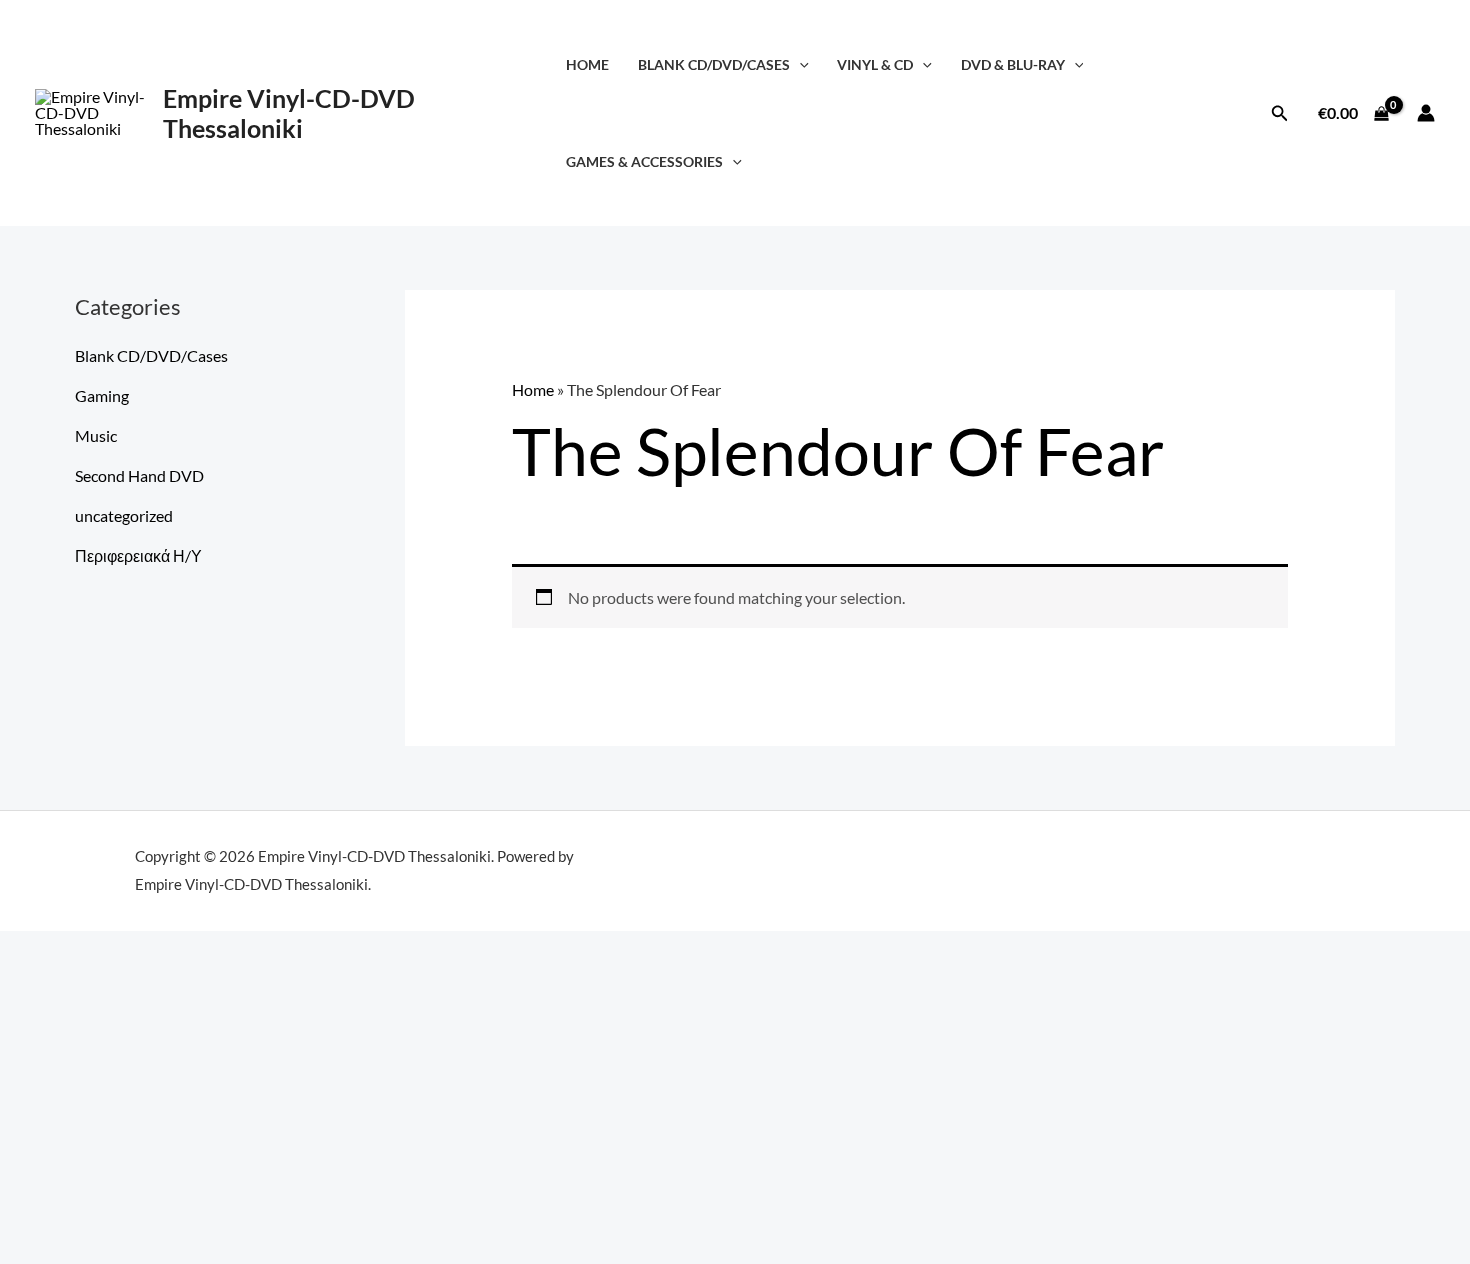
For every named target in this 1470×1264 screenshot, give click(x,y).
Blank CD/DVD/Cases (714, 64)
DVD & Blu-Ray (1013, 64)
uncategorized (124, 515)
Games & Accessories (644, 161)
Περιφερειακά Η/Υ (138, 555)
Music (96, 435)
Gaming (102, 395)
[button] (799, 64)
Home (587, 64)
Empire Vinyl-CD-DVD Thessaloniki (289, 113)
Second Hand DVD (139, 475)
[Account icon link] (1426, 113)
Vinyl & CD (875, 64)
